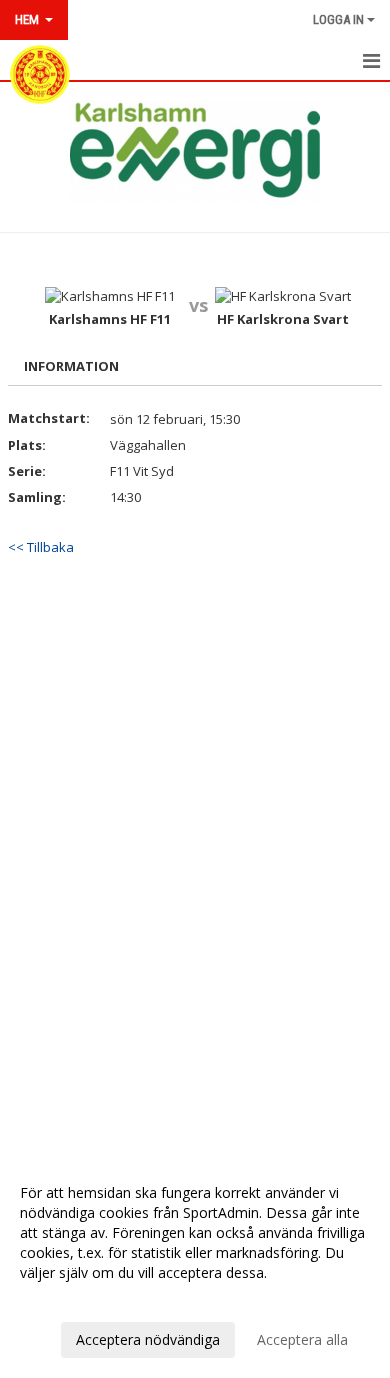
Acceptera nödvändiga (148, 1339)
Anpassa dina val (74, 1299)
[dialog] (195, 1265)
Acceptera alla (302, 1339)
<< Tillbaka (41, 547)
